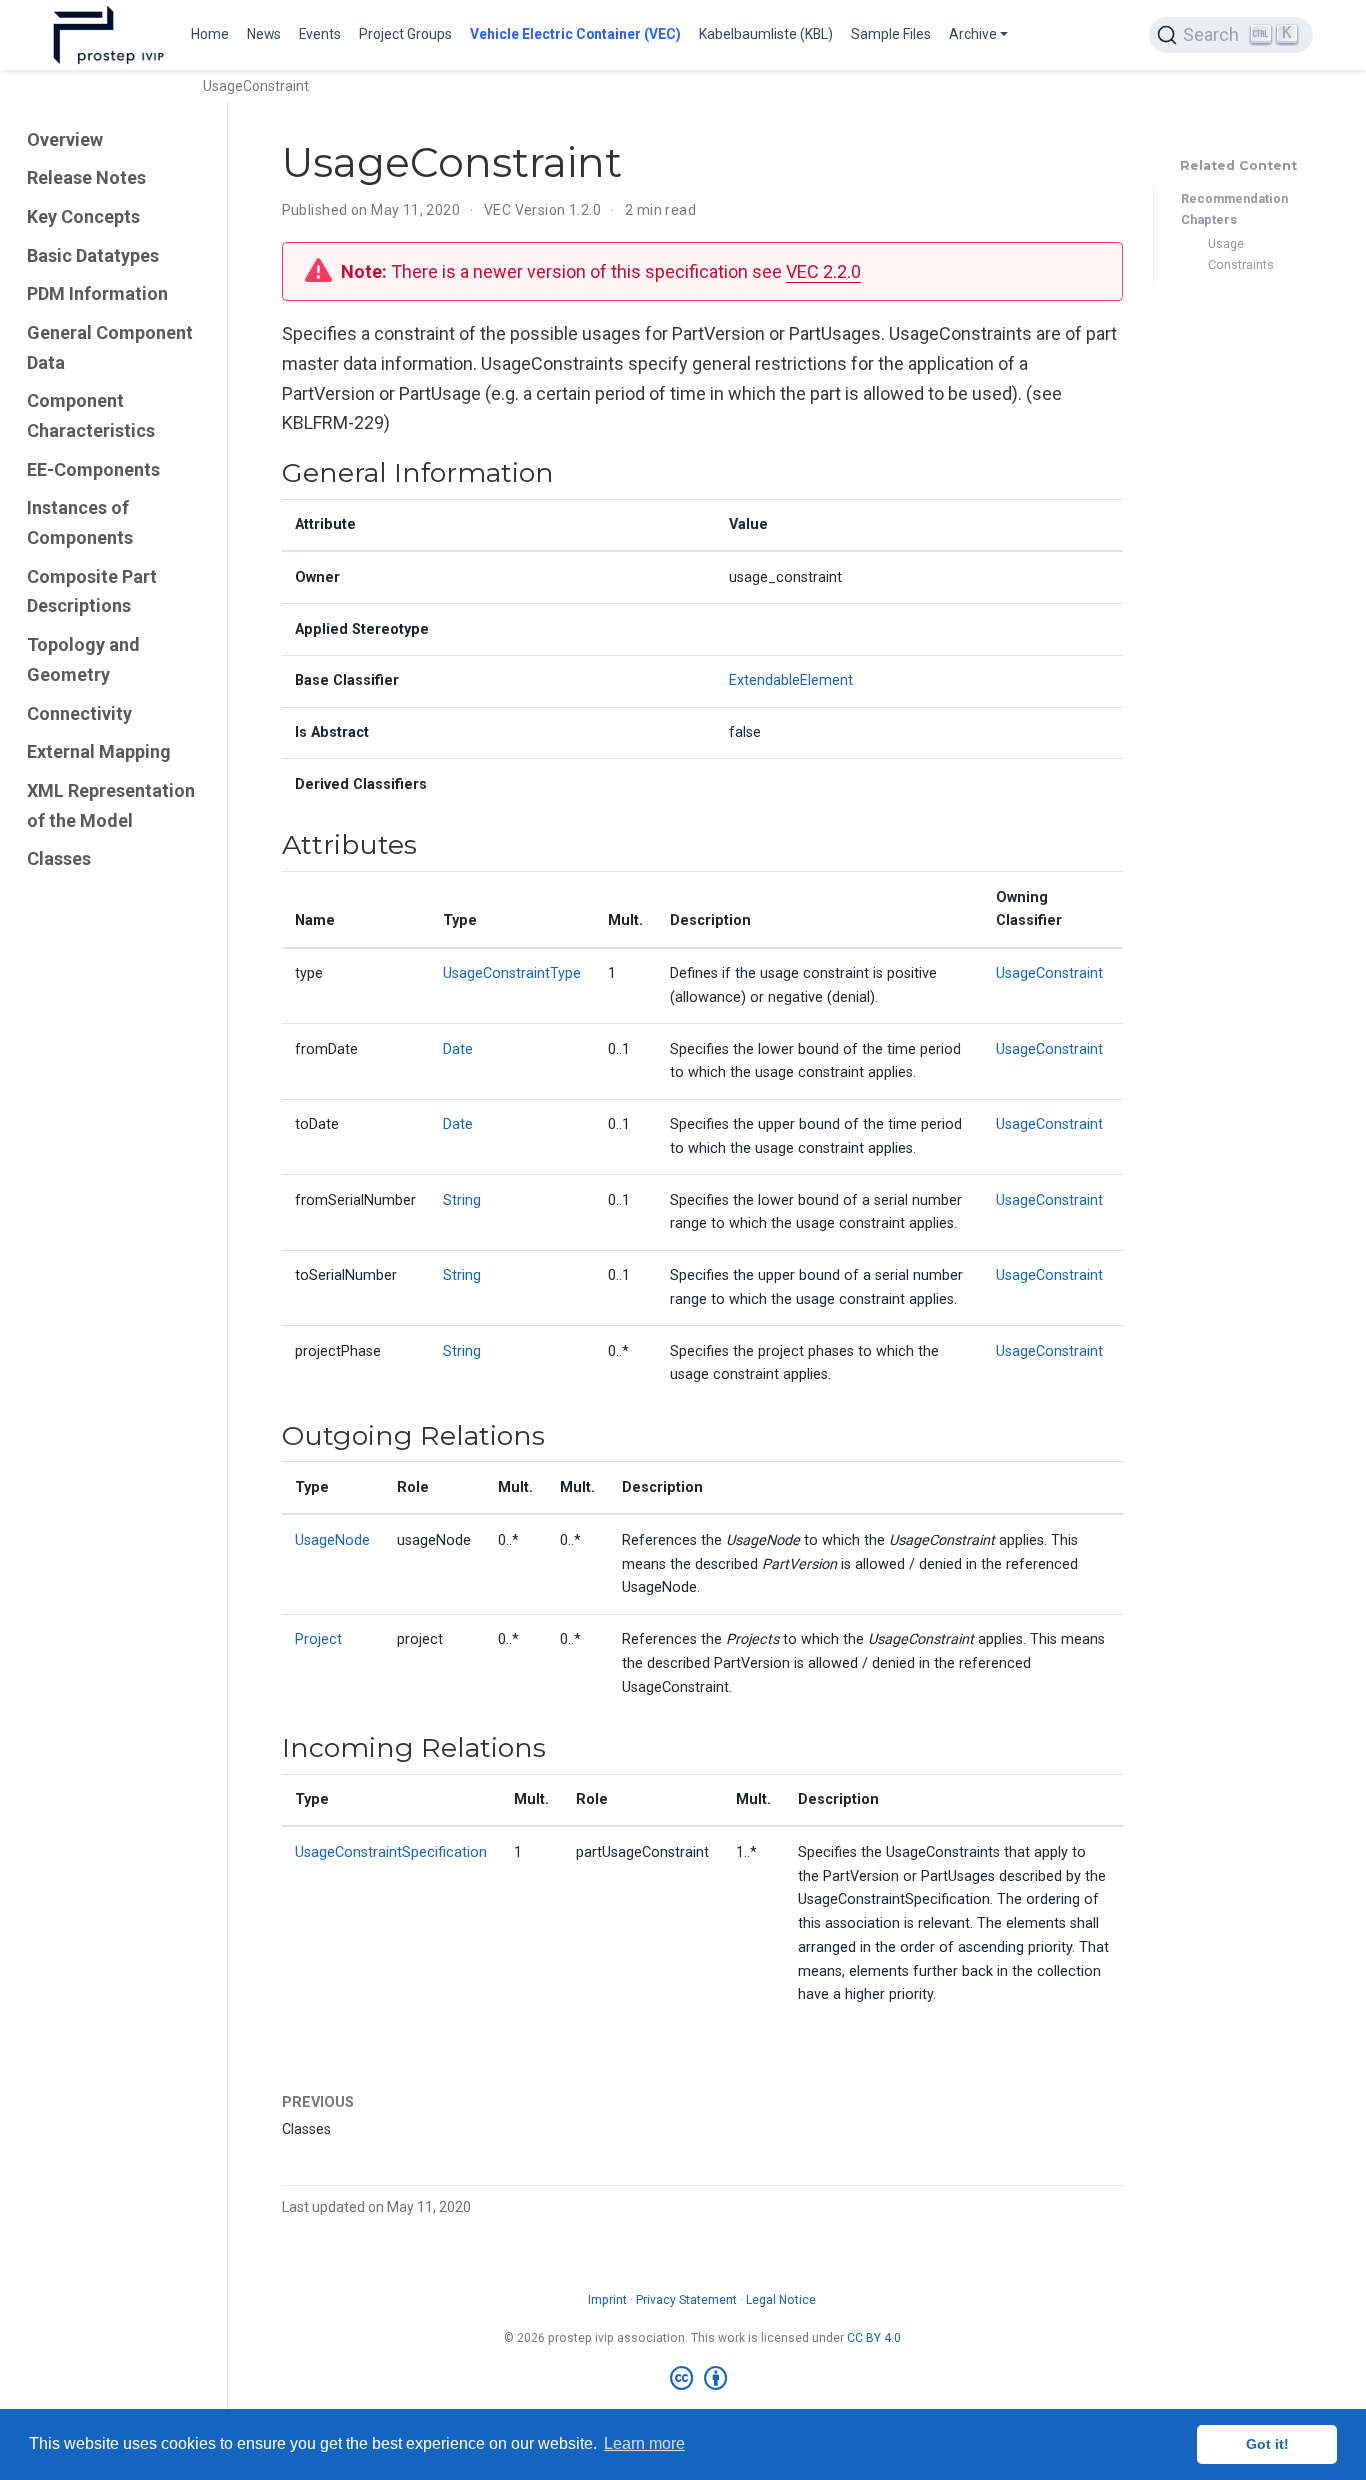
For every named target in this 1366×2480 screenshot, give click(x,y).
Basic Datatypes (93, 255)
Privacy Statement (686, 2300)
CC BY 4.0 (874, 2338)
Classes (59, 858)
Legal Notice (781, 2300)
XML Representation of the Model (111, 805)
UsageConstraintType (512, 973)
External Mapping (99, 751)
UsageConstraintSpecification (391, 1852)
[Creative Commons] (702, 2379)
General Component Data (110, 347)
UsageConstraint (1049, 973)
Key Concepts (83, 216)
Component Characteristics (91, 415)
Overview (65, 139)
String (462, 1200)
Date (458, 1049)
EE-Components (93, 469)
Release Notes (86, 177)
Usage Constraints (1241, 254)
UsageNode (332, 1540)
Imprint (607, 2300)
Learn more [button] (644, 2443)
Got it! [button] (1267, 2444)
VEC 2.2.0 (823, 271)
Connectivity (79, 713)
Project (318, 1639)
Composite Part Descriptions (92, 591)
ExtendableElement (791, 680)
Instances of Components (80, 522)
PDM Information (97, 293)
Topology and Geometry (83, 659)
